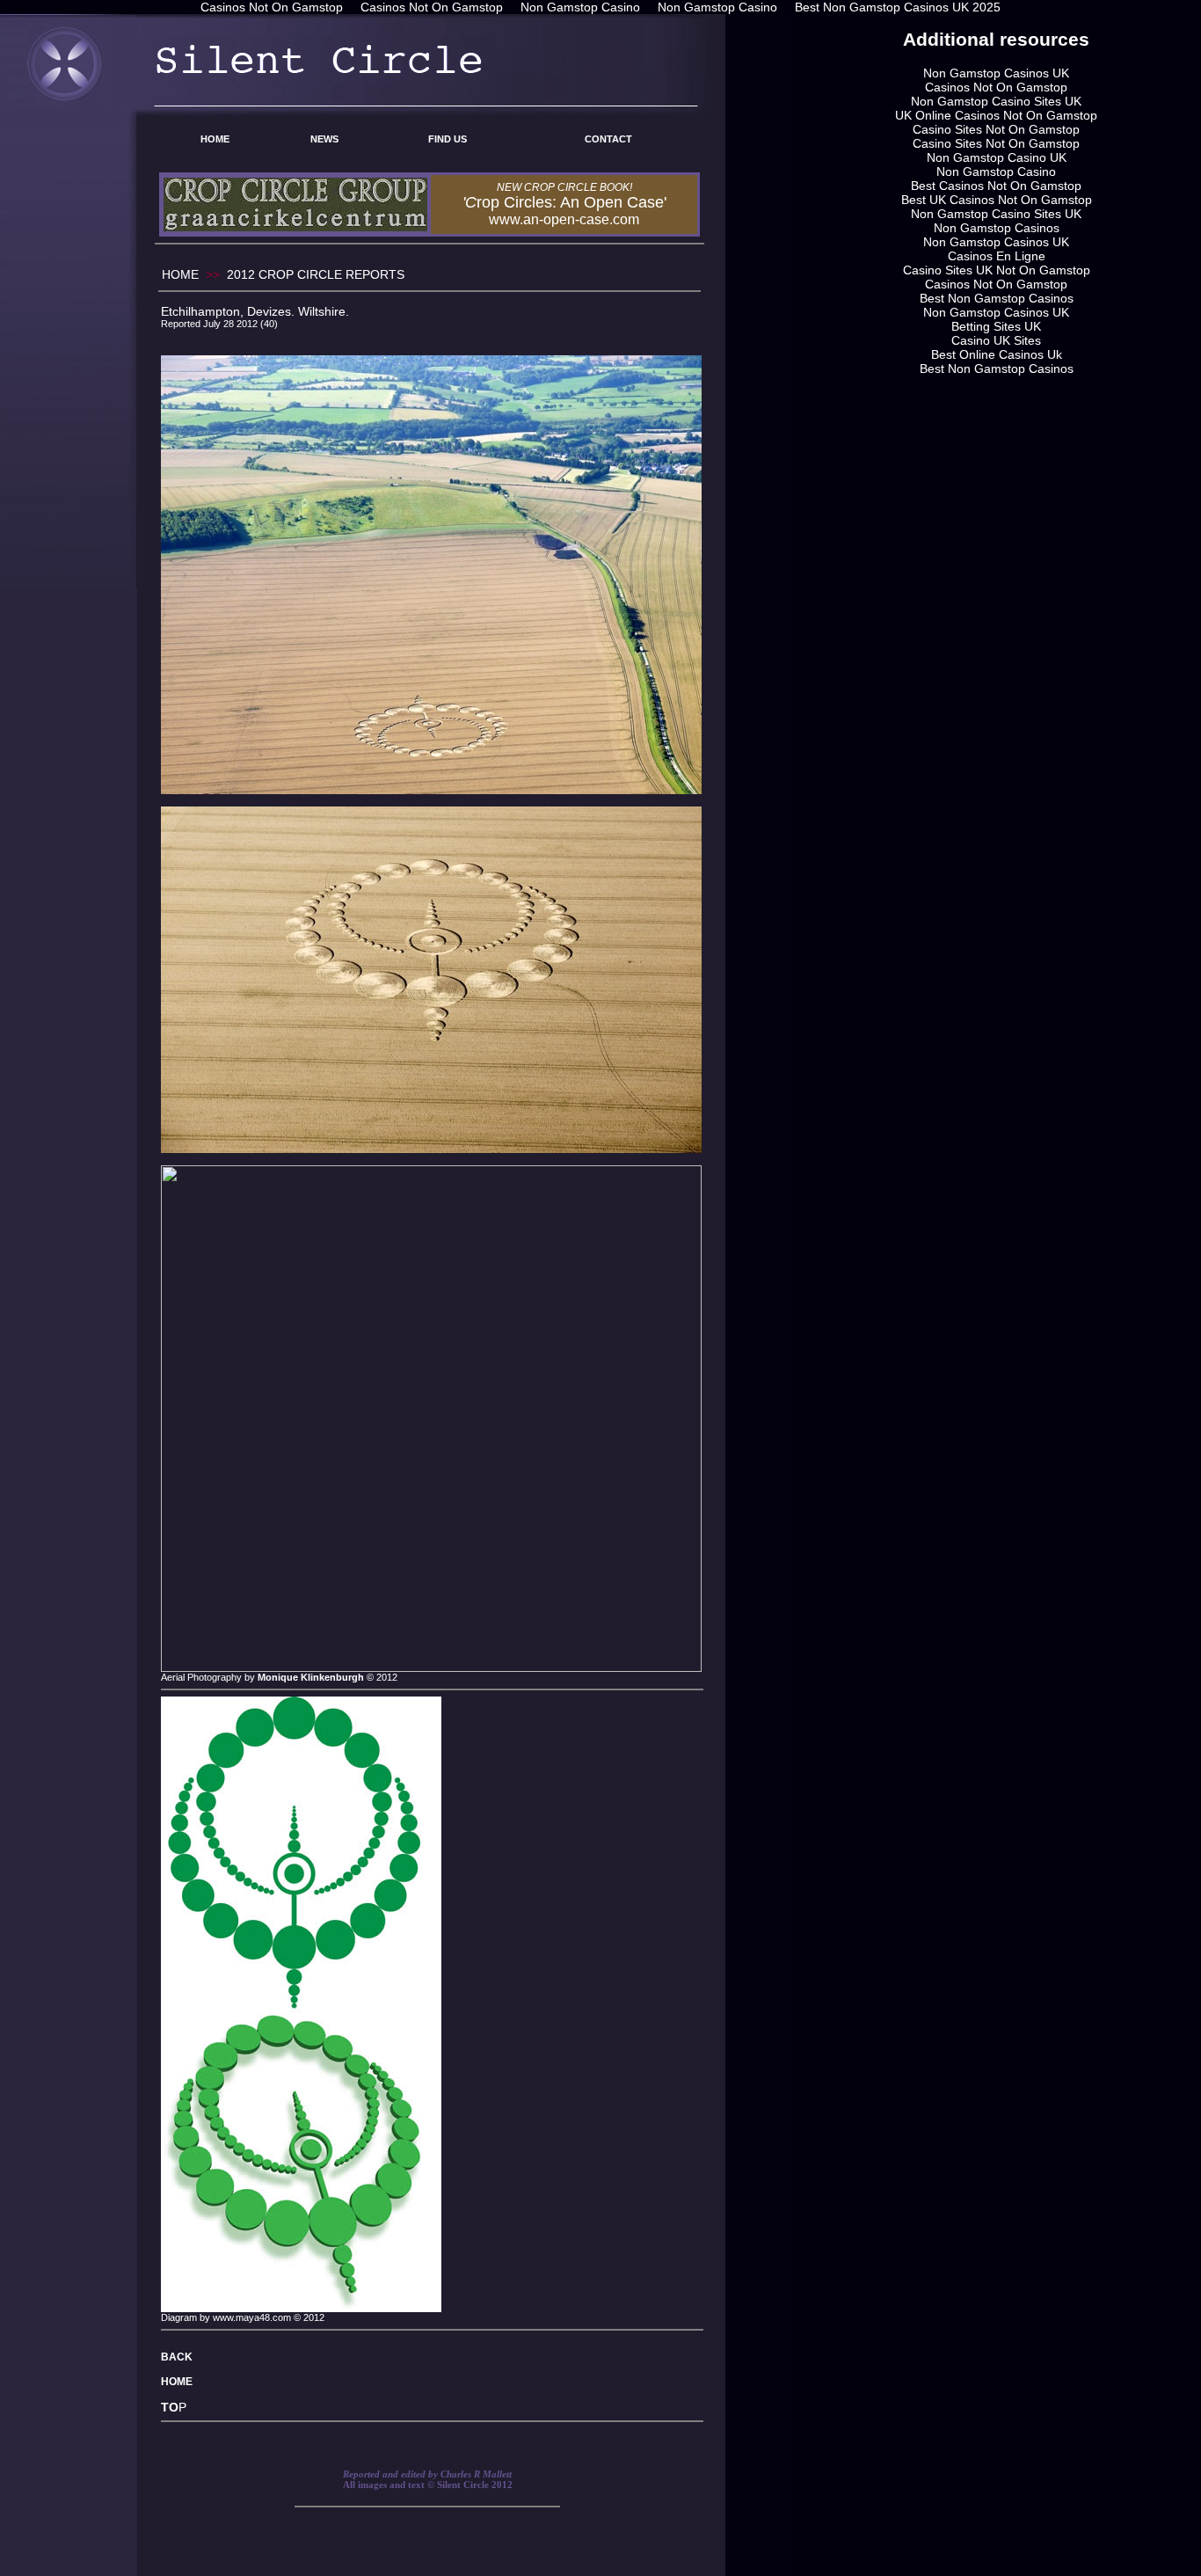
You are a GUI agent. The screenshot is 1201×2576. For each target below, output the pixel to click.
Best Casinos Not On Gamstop (996, 186)
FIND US (448, 139)
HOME (215, 139)
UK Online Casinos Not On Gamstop (996, 115)
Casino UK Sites (996, 340)
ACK (181, 2357)
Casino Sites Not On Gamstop (996, 129)
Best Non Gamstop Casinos (997, 298)
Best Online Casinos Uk (997, 354)
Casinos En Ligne (997, 256)
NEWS (324, 139)
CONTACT (608, 139)
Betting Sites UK (996, 326)
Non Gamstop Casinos (997, 228)
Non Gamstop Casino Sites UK (996, 101)
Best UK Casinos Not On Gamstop (997, 200)
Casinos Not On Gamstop (996, 87)
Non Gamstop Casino (996, 171)
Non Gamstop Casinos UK (996, 73)
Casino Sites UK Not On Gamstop (997, 270)
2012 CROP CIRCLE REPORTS (316, 274)
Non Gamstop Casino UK (997, 157)
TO (170, 2407)
